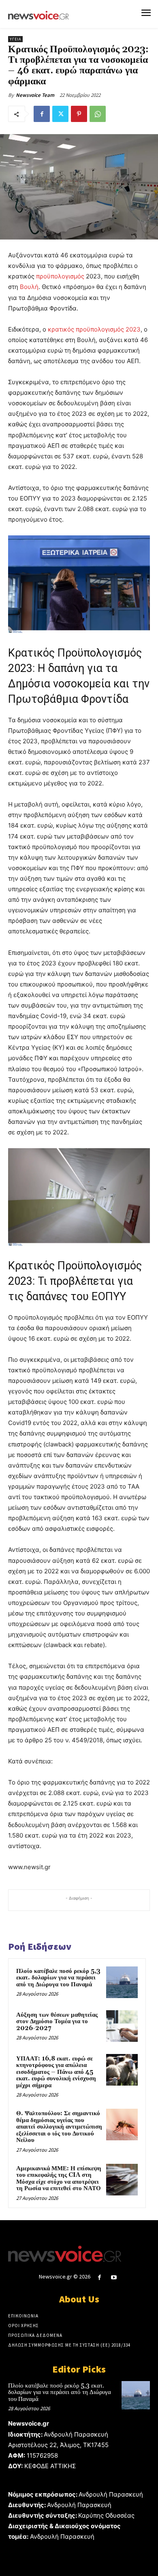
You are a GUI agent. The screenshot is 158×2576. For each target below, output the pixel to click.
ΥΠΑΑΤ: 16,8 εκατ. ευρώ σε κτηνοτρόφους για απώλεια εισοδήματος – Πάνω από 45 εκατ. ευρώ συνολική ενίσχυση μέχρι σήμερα (56, 2072)
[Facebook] (42, 114)
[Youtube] (114, 2278)
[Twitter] (60, 114)
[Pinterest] (79, 114)
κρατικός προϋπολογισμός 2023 (94, 329)
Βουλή (29, 287)
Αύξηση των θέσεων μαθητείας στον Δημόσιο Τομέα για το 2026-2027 (57, 2022)
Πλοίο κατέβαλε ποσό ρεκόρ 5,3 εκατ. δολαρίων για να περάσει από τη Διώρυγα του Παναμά (58, 1978)
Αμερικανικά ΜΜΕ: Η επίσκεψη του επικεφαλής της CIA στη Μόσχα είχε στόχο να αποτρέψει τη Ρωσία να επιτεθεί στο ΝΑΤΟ (59, 2179)
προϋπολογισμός (60, 276)
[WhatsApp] (98, 114)
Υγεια (15, 39)
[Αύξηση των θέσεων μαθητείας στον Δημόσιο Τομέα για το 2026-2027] (122, 2026)
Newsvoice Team (35, 95)
